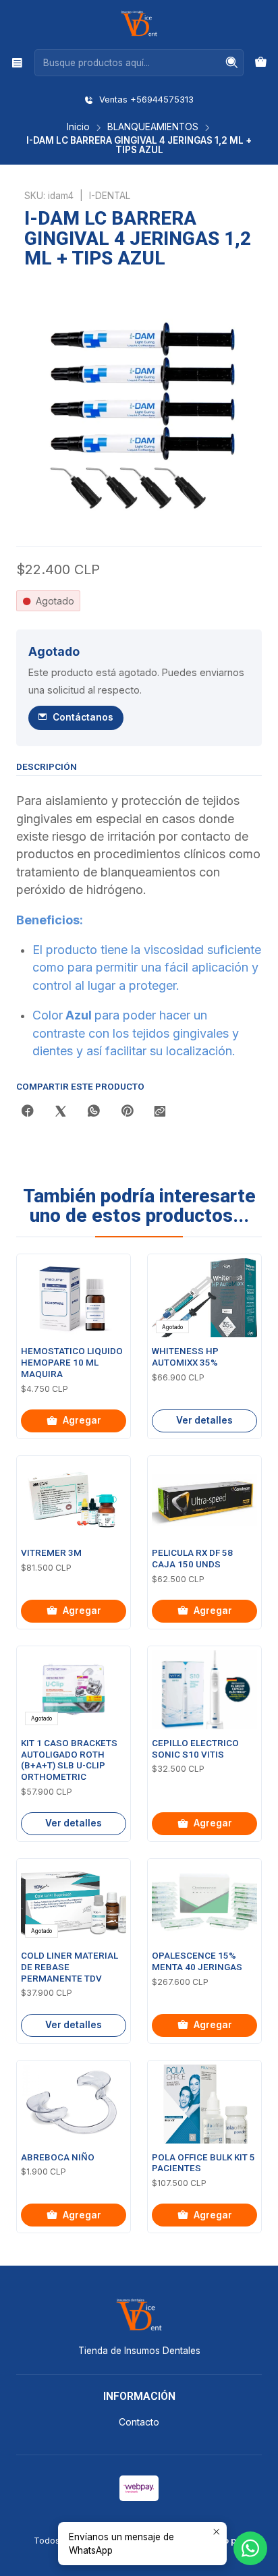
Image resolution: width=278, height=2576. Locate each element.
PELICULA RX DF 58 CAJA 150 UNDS (192, 1559)
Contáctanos (83, 717)
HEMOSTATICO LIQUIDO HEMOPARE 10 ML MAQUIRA (72, 1363)
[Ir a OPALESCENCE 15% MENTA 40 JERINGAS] (204, 1902)
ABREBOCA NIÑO (58, 2157)
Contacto (139, 2422)
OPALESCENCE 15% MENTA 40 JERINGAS (197, 1961)
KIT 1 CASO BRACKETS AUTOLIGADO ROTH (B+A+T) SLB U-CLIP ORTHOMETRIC (69, 1760)
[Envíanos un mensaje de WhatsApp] (250, 2548)
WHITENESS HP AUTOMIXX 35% (185, 1357)
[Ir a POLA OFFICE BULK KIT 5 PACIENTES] (204, 2104)
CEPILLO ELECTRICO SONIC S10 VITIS (195, 1749)
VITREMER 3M (51, 1553)
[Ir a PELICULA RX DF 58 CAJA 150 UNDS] (204, 1500)
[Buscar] (232, 63)
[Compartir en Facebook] (28, 1112)
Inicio (78, 128)
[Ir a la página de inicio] (139, 24)
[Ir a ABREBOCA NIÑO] (74, 2104)
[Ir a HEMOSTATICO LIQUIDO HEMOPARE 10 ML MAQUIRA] (74, 1298)
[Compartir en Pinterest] (127, 1112)
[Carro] (261, 63)
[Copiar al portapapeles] (160, 1112)
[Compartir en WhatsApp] (94, 1112)
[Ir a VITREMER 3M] (74, 1500)
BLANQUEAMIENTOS (153, 128)
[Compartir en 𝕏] (61, 1112)
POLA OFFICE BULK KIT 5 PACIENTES (203, 2163)
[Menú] (17, 62)
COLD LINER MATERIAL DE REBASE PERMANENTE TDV (69, 1967)
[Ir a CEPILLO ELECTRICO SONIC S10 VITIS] (204, 1690)
